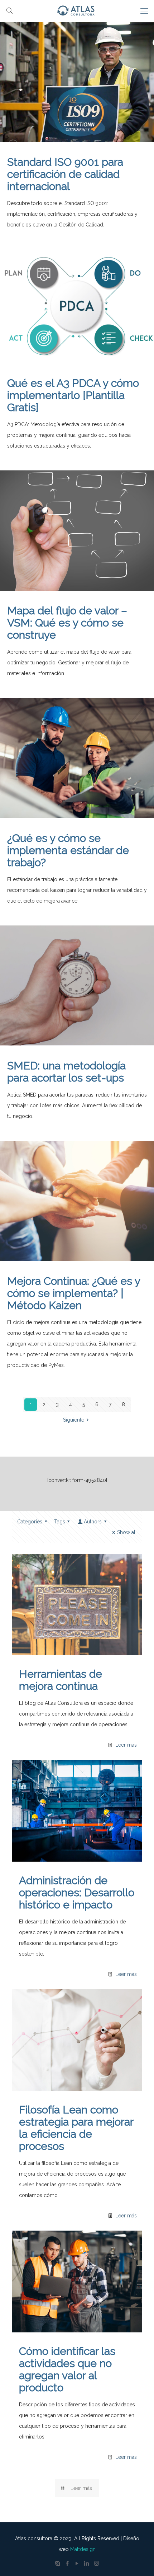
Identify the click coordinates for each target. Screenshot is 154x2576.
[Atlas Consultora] (77, 11)
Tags (60, 1522)
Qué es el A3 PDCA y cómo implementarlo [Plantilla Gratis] (73, 395)
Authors (93, 1522)
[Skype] (58, 2563)
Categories (30, 1522)
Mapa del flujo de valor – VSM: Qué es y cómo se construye (67, 623)
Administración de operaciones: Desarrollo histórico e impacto (77, 1893)
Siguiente (74, 1420)
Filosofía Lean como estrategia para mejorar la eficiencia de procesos (76, 2128)
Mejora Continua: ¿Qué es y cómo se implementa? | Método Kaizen (74, 1293)
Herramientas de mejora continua (61, 1680)
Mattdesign (83, 2549)
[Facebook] (68, 2563)
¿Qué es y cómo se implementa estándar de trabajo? (68, 850)
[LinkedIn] (87, 2563)
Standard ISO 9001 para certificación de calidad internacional (65, 174)
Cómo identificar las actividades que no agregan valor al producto (67, 2369)
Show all (127, 1532)
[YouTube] (77, 2563)
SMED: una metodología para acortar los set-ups (66, 1072)
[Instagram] (97, 2563)
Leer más (126, 1745)
